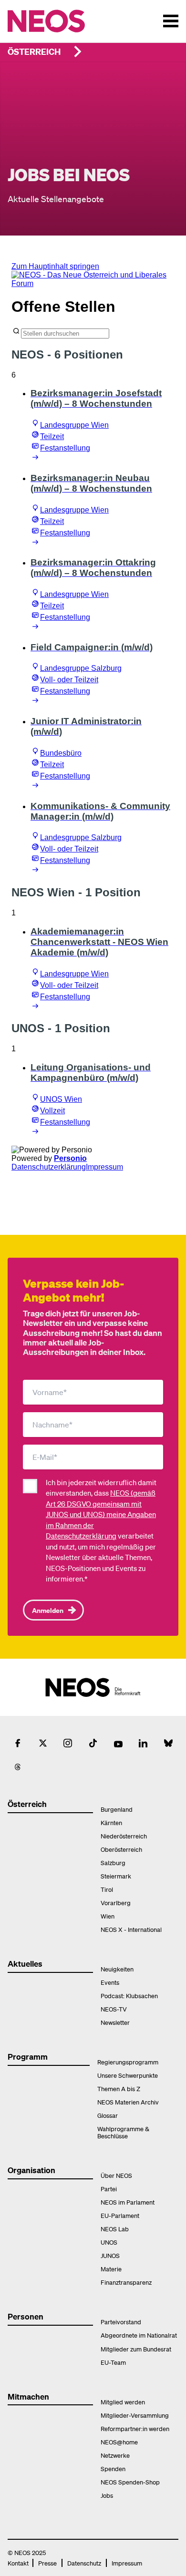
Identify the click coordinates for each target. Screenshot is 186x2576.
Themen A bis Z (119, 2089)
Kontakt (18, 2563)
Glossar (108, 2115)
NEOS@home (119, 2442)
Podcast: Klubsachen (129, 1996)
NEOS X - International (131, 1929)
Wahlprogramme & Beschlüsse (123, 2132)
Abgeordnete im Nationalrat (139, 2335)
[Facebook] (18, 1743)
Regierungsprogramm (128, 2062)
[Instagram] (68, 1743)
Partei (109, 2189)
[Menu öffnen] (171, 21)
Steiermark (116, 1876)
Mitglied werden (123, 2402)
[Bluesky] (168, 1743)
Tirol (107, 1889)
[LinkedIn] (143, 1743)
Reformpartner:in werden (135, 2428)
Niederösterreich (124, 1836)
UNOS (109, 2242)
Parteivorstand (121, 2322)
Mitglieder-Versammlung (135, 2415)
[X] (43, 1743)
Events (110, 1982)
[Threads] (18, 1767)
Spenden (113, 2468)
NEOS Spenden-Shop (130, 2482)
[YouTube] (118, 1743)
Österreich (34, 51)
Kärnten (111, 1822)
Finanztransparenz (126, 2282)
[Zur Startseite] (66, 21)
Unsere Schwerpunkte (128, 2075)
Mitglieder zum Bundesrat (136, 2349)
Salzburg (113, 1863)
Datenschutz (84, 2563)
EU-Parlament (120, 2215)
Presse (47, 2563)
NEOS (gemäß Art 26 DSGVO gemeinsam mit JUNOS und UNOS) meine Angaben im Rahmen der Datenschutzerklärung (101, 1514)
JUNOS (110, 2255)
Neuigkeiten (117, 1969)
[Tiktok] (93, 1743)
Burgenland (117, 1809)
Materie (111, 2269)
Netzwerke (115, 2455)
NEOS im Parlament (128, 2202)
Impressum (127, 2563)
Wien (108, 1916)
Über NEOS (116, 2175)
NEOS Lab (115, 2229)
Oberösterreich (121, 1849)
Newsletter (115, 2022)
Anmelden (48, 1610)
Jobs (107, 2495)
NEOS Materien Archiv (128, 2102)
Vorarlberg (116, 1903)
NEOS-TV (114, 2009)
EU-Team (113, 2362)
